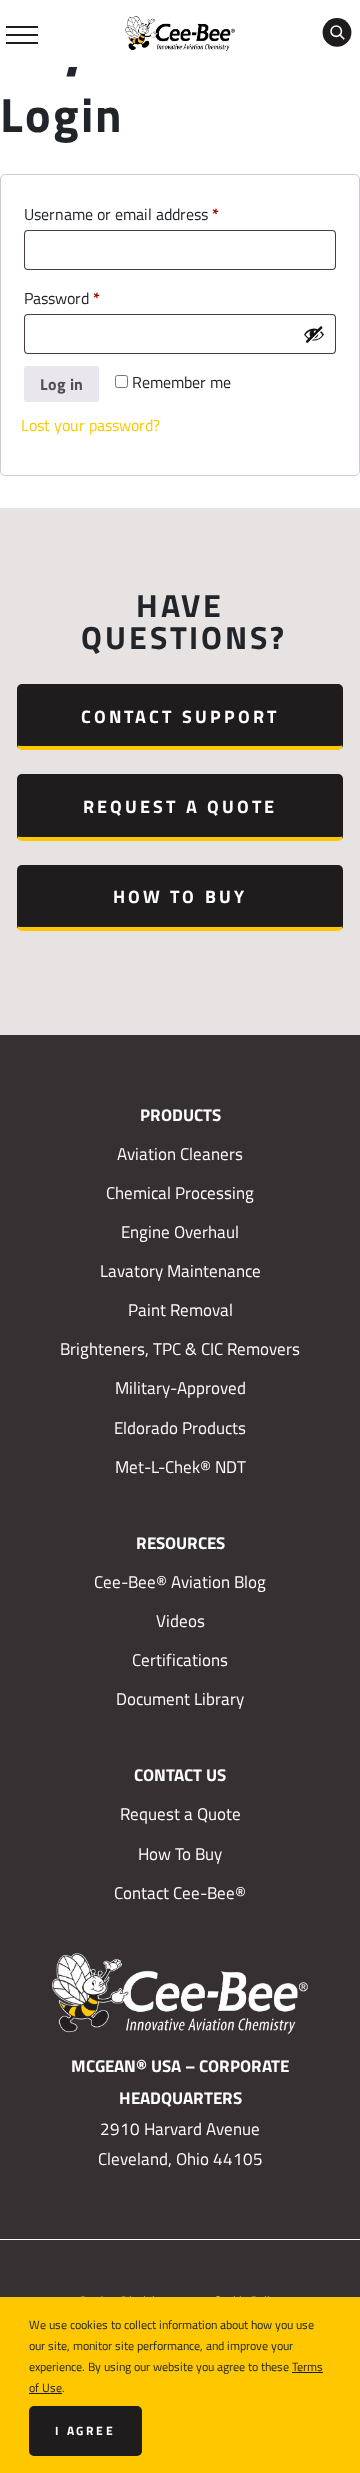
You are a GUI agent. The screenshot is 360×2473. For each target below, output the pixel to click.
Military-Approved (180, 1388)
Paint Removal (180, 1310)
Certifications (180, 1660)
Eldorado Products (180, 1428)
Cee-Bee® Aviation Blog (180, 1582)
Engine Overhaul (180, 1232)
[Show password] (314, 334)
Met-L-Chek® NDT (180, 1467)
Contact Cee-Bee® (180, 1893)
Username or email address (151, 213)
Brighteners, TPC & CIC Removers (180, 1349)
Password (92, 297)
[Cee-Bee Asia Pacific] (180, 31)
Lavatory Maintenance (180, 1271)
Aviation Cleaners (180, 1154)
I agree (85, 2430)
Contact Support (180, 716)
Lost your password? (90, 425)
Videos (180, 1621)
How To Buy (179, 896)
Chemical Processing (180, 1193)
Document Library (180, 1699)
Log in (61, 383)
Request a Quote (180, 806)
